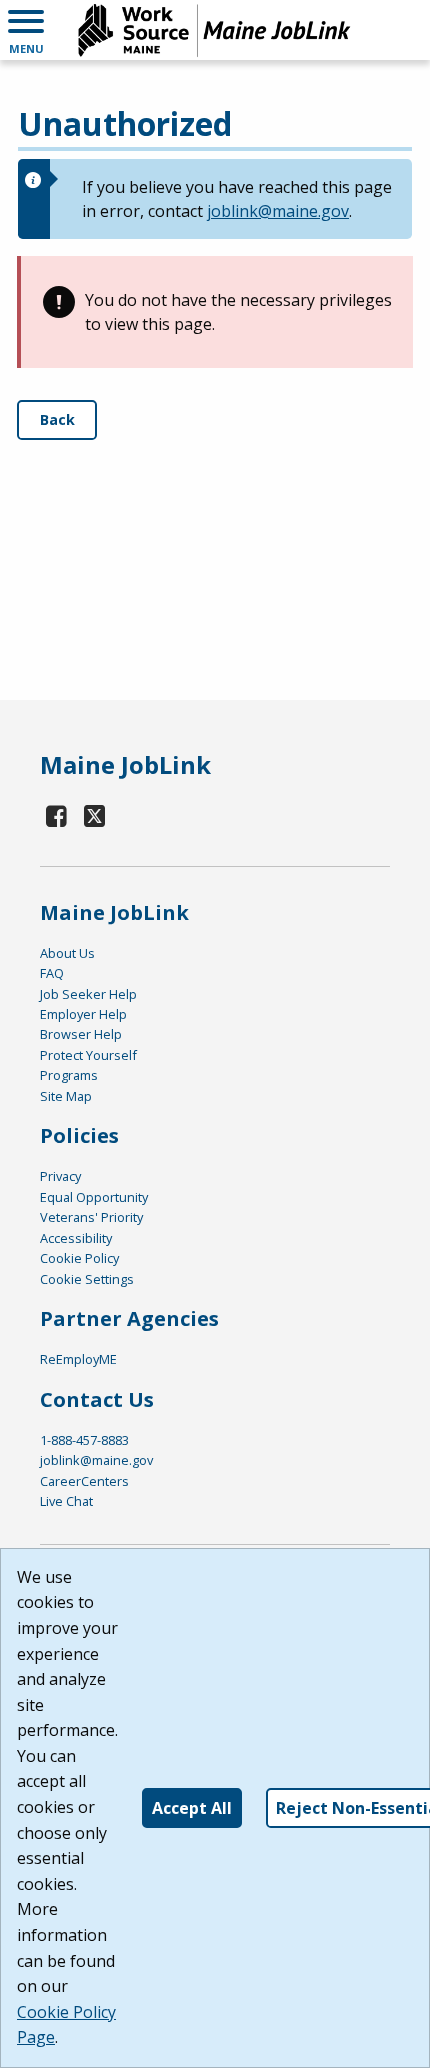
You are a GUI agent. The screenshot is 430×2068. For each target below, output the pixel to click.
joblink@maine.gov (278, 211)
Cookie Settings (87, 1279)
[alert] (215, 199)
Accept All (192, 1808)
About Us (67, 953)
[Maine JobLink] (215, 30)
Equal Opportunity (94, 1197)
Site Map (66, 1096)
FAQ (52, 973)
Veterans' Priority (91, 1217)
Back (57, 419)
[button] (26, 30)
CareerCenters (84, 1481)
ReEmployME (78, 1359)
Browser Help (81, 1034)
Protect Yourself (88, 1055)
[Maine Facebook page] (57, 815)
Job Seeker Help (88, 994)
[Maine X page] (95, 815)
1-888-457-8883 (84, 1440)
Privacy (60, 1176)
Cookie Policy (79, 1258)
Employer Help (83, 1014)
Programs (69, 1075)
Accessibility (76, 1238)
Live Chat (66, 1501)
